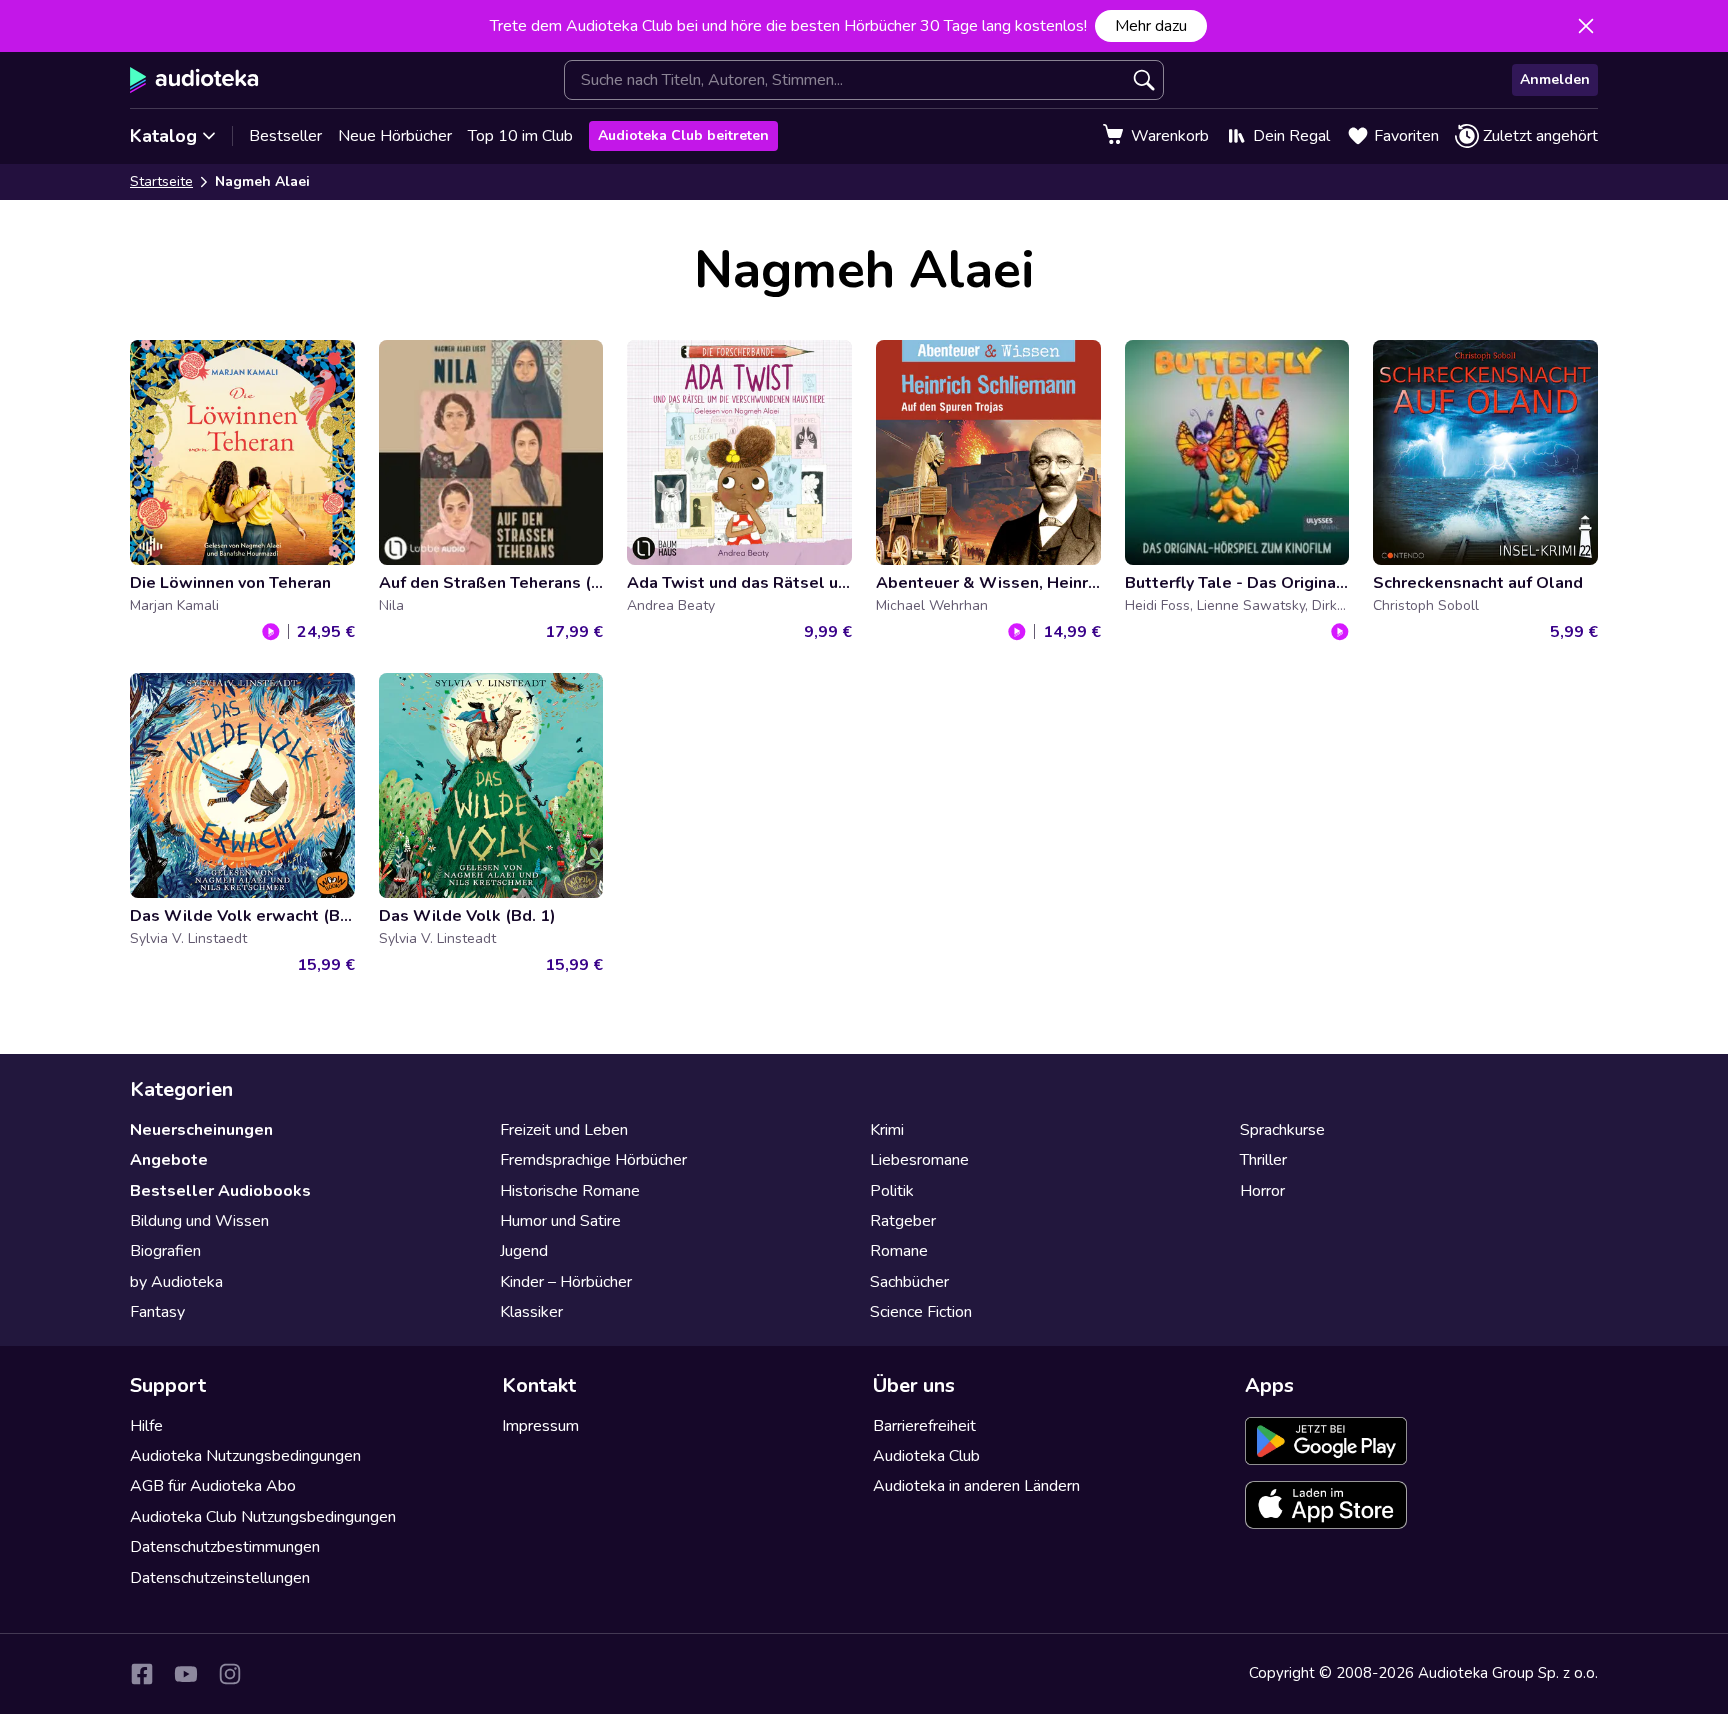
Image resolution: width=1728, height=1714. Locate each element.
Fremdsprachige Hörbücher (593, 1160)
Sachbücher (909, 1282)
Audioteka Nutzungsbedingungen (245, 1456)
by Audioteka (176, 1282)
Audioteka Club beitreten (683, 135)
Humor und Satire (560, 1221)
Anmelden (1555, 79)
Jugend (524, 1251)
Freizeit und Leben (564, 1130)
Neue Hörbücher (395, 136)
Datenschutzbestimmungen (225, 1547)
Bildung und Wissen (199, 1221)
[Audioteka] (194, 80)
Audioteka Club (926, 1456)
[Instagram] (230, 1674)
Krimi (887, 1130)
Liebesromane (919, 1160)
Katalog (163, 136)
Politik (892, 1191)
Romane (899, 1251)
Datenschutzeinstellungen (220, 1578)
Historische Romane (570, 1191)
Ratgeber (903, 1221)
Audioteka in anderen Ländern (976, 1486)
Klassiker (531, 1312)
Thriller (1263, 1160)
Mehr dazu (1151, 26)
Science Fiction (921, 1312)
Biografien (165, 1251)
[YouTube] (186, 1674)
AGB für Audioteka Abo (213, 1486)
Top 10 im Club (520, 136)
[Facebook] (142, 1674)
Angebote (169, 1160)
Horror (1262, 1191)
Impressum (540, 1426)
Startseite (161, 181)
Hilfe (146, 1426)
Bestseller (285, 136)
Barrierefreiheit (924, 1426)
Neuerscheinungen (201, 1130)
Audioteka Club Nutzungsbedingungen (263, 1517)
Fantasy (157, 1312)
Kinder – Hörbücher (566, 1282)
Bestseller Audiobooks (220, 1191)
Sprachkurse (1282, 1130)
